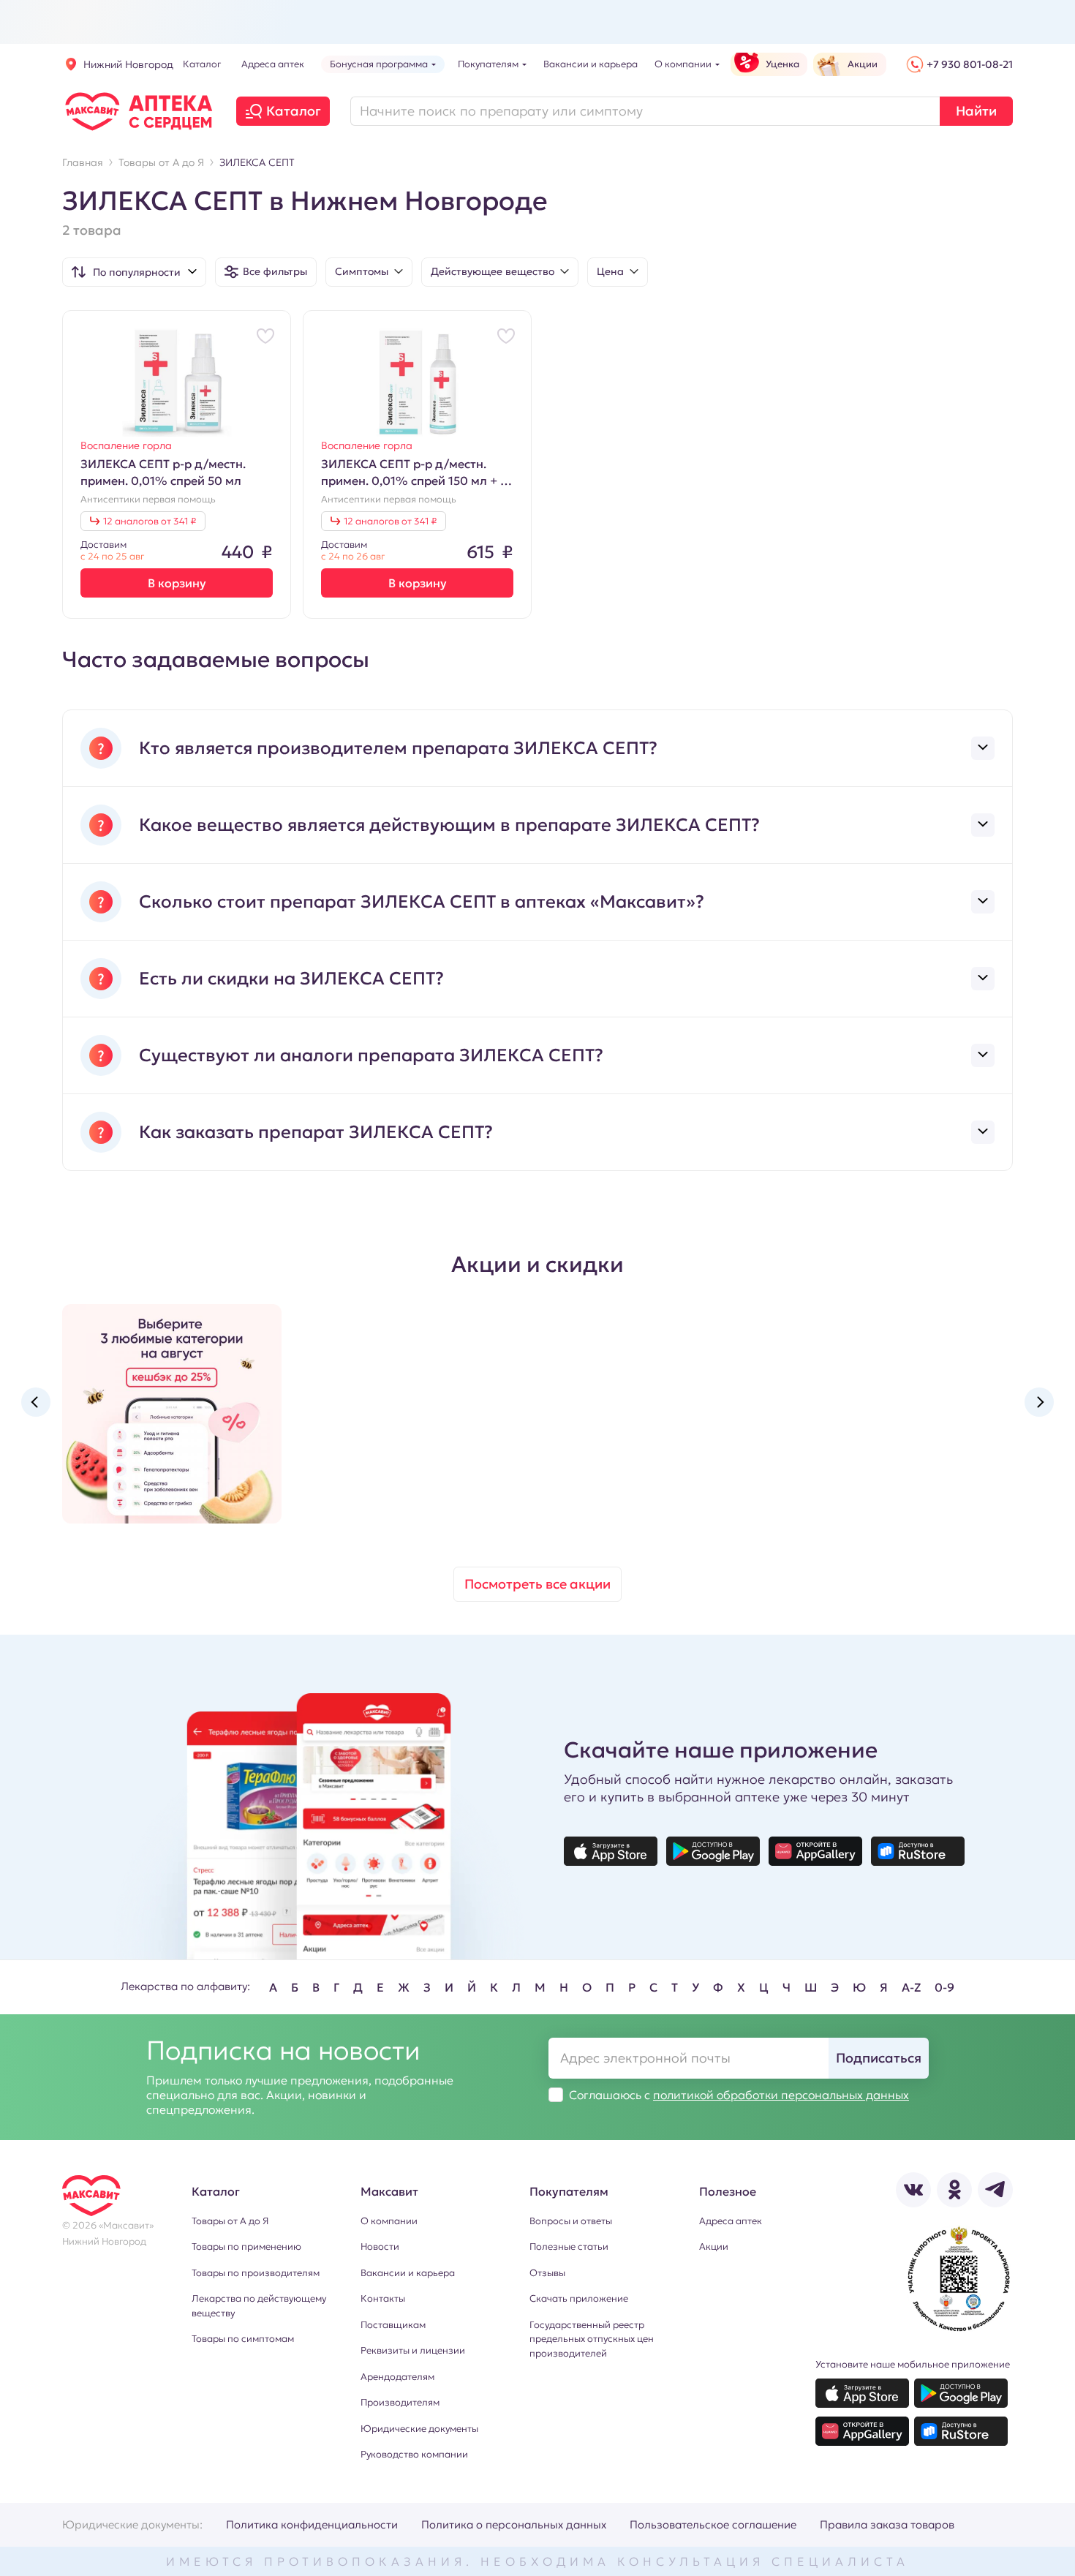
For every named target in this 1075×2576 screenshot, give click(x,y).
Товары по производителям (256, 2273)
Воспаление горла (126, 445)
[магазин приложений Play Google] (713, 1851)
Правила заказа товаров (887, 2524)
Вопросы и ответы (571, 2221)
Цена (610, 271)
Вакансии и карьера (408, 2273)
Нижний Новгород (128, 64)
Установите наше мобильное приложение (913, 2364)
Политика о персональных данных (514, 2524)
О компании (389, 2221)
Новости (380, 2247)
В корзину (177, 583)
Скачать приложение (579, 2298)
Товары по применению (246, 2247)
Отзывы (547, 2273)
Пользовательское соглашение (713, 2524)
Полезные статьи (569, 2247)
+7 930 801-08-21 (970, 64)
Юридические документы (419, 2429)
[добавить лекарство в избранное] (265, 336)
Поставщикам (393, 2325)
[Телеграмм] (995, 2190)
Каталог (294, 111)
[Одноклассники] (954, 2190)
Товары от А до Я (230, 2221)
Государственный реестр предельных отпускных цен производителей (592, 2339)
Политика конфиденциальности (312, 2524)
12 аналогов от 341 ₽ (150, 521)
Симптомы (362, 271)
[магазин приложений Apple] (611, 1851)
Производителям (400, 2402)
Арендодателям (397, 2377)
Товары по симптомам (243, 2339)
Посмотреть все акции (537, 1584)
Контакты (383, 2298)
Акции (714, 2247)
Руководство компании (414, 2454)
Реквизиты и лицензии (413, 2350)
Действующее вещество (493, 271)
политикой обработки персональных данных (781, 2095)
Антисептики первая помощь (148, 500)
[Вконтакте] (913, 2190)
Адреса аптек (731, 2221)
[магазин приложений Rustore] (918, 1851)
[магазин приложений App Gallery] (815, 1851)
